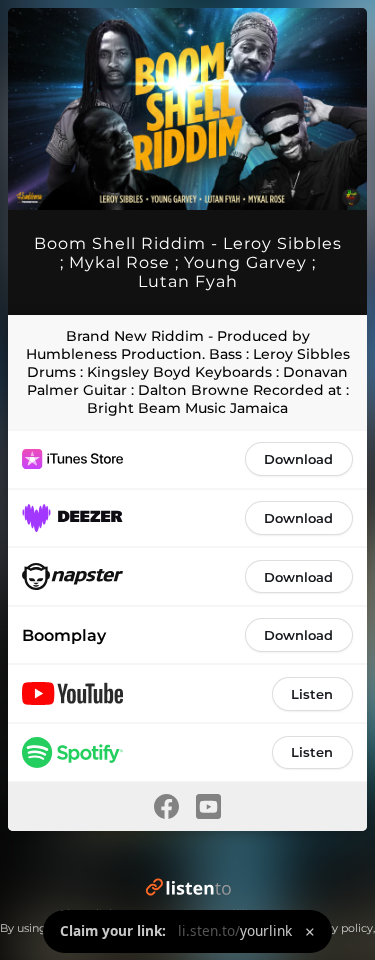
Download (298, 459)
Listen (312, 694)
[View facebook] (167, 806)
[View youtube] (209, 806)
